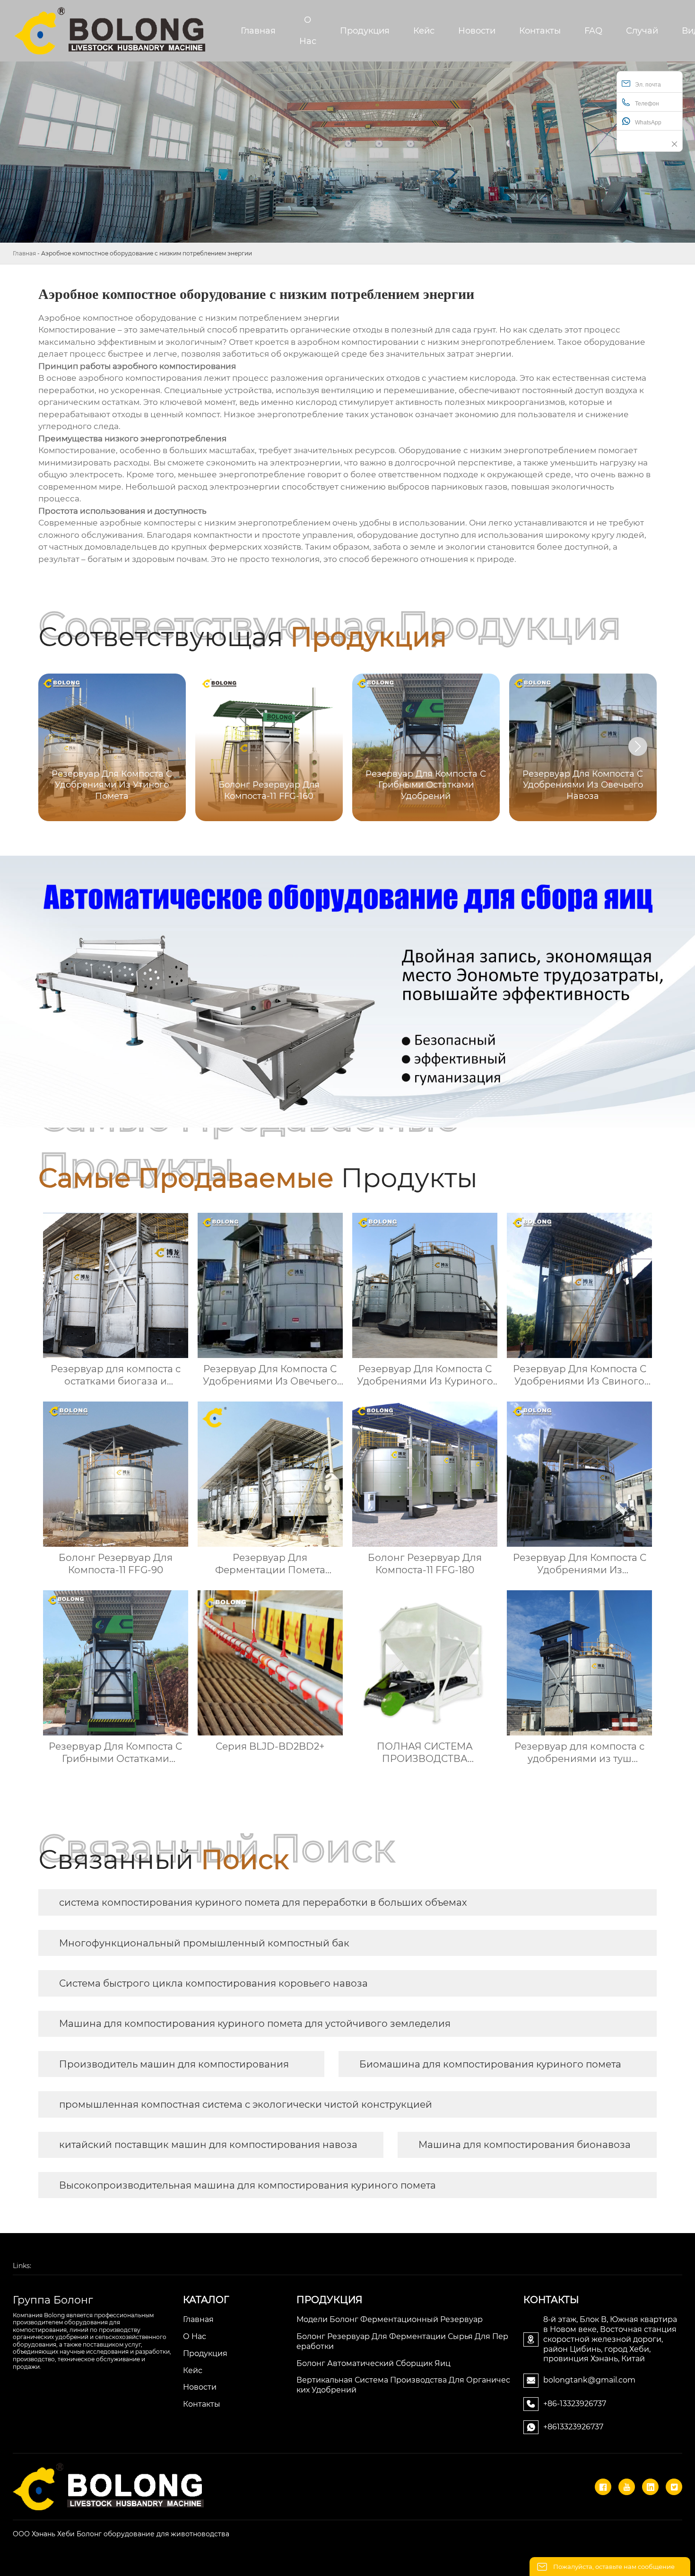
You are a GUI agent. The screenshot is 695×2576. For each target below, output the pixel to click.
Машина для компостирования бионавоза (525, 2145)
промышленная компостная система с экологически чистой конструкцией (246, 2104)
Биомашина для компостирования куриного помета (490, 2064)
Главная (24, 253)
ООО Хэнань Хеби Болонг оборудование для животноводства (121, 2534)
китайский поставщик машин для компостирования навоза (208, 2145)
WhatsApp (648, 123)
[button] (638, 746)
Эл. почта (648, 85)
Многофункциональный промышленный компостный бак (204, 1943)
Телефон (647, 104)
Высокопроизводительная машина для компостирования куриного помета (248, 2185)
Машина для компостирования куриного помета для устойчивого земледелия (255, 2024)
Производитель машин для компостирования (174, 2064)
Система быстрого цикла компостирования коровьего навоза (213, 1983)
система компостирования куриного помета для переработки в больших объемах (263, 1902)
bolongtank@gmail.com (589, 2380)
